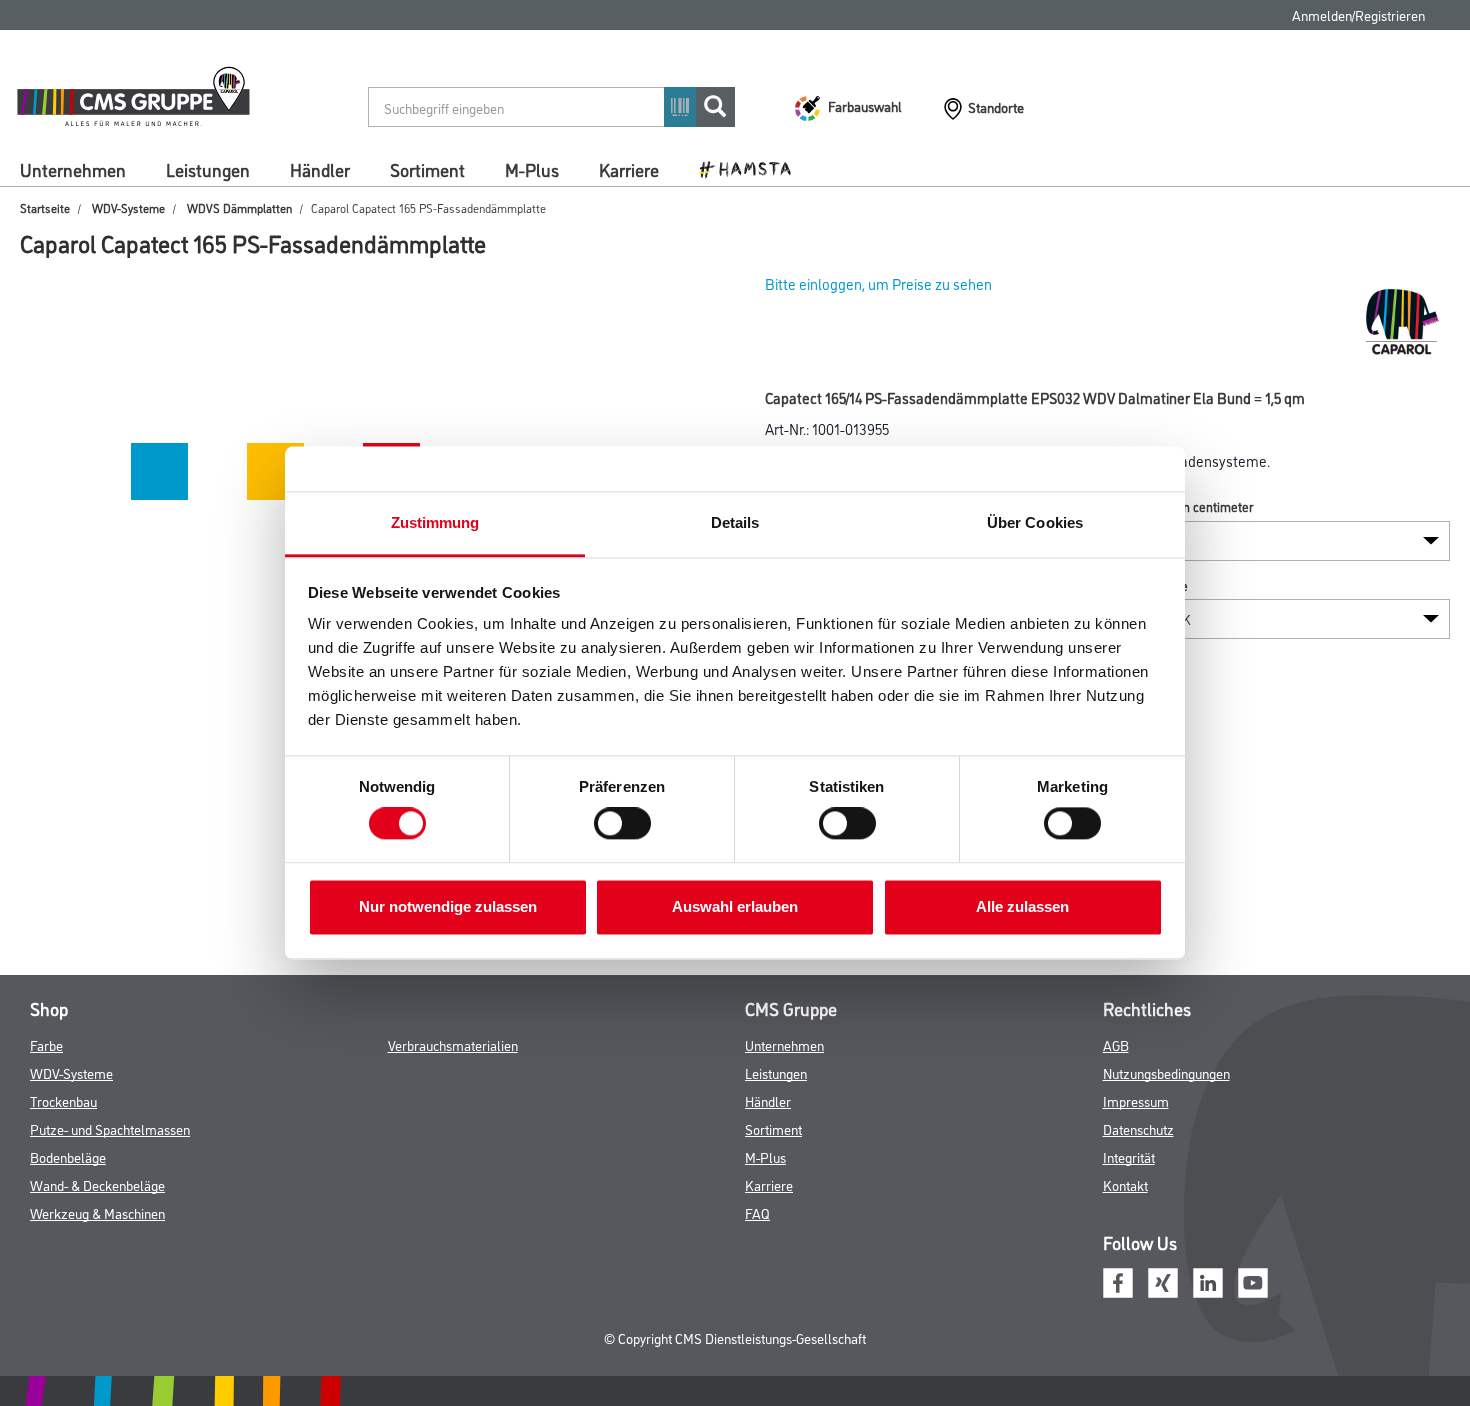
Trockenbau (63, 1100)
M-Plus (532, 169)
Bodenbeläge (68, 1156)
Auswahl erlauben (735, 906)
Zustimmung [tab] (435, 522)
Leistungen (208, 169)
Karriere (629, 169)
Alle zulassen (1022, 906)
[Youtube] (1253, 1280)
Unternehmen (73, 169)
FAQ (757, 1212)
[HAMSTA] (752, 168)
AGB (1116, 1044)
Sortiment (427, 169)
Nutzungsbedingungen (1166, 1072)
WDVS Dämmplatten (239, 207)
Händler (320, 169)
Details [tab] (735, 522)
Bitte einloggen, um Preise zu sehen (878, 283)
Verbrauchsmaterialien (453, 1044)
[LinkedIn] (1208, 1280)
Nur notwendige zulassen (448, 906)
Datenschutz (1138, 1128)
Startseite (45, 207)
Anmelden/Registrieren (1358, 14)
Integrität (1129, 1156)
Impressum (1136, 1100)
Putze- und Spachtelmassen (110, 1128)
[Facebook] (1118, 1280)
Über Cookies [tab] (1035, 522)
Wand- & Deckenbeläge (97, 1184)
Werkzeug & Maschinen (97, 1212)
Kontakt (1125, 1184)
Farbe (46, 1044)
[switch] (627, 824)
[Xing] (1163, 1280)
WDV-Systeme (128, 207)
